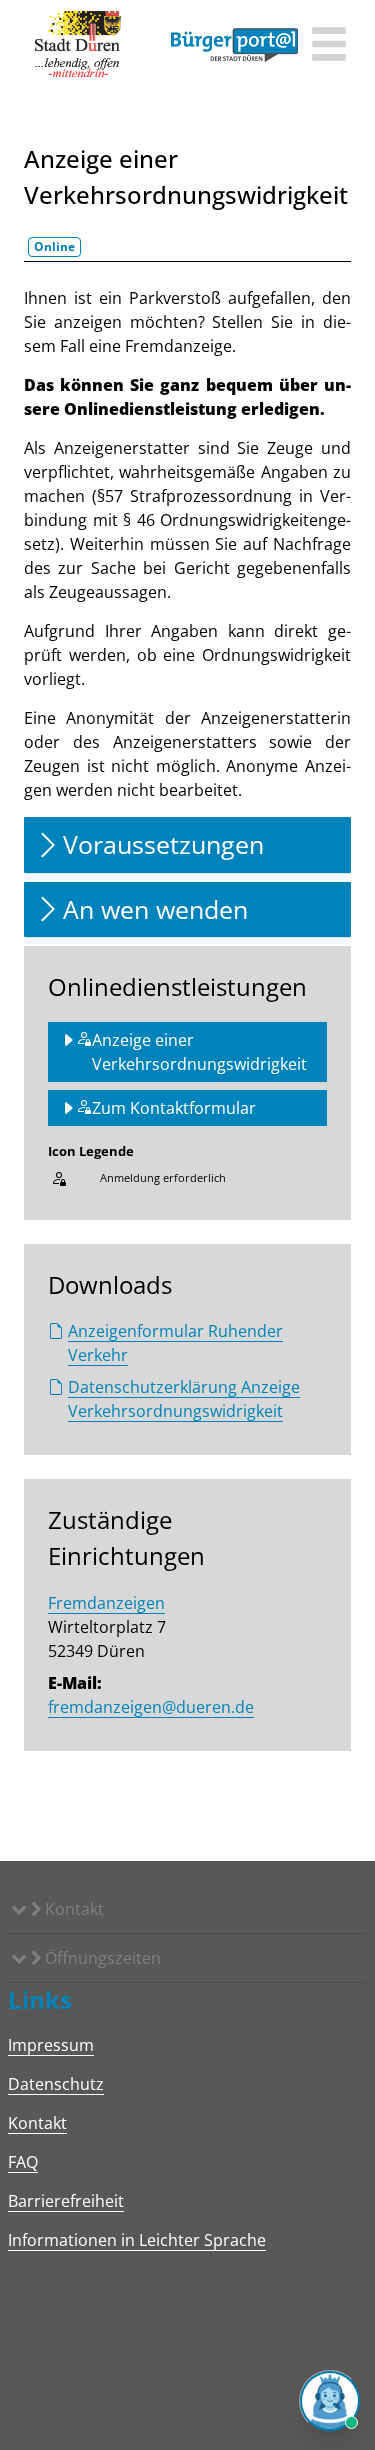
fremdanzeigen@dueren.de (151, 1707)
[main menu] (329, 46)
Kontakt (72, 1909)
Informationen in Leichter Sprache (137, 2240)
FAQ (23, 2162)
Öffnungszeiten (101, 1958)
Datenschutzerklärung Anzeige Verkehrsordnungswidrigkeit (184, 1399)
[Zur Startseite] (78, 45)
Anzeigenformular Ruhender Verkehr (175, 1343)
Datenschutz (56, 2084)
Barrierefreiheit (66, 2201)
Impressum (51, 2045)
